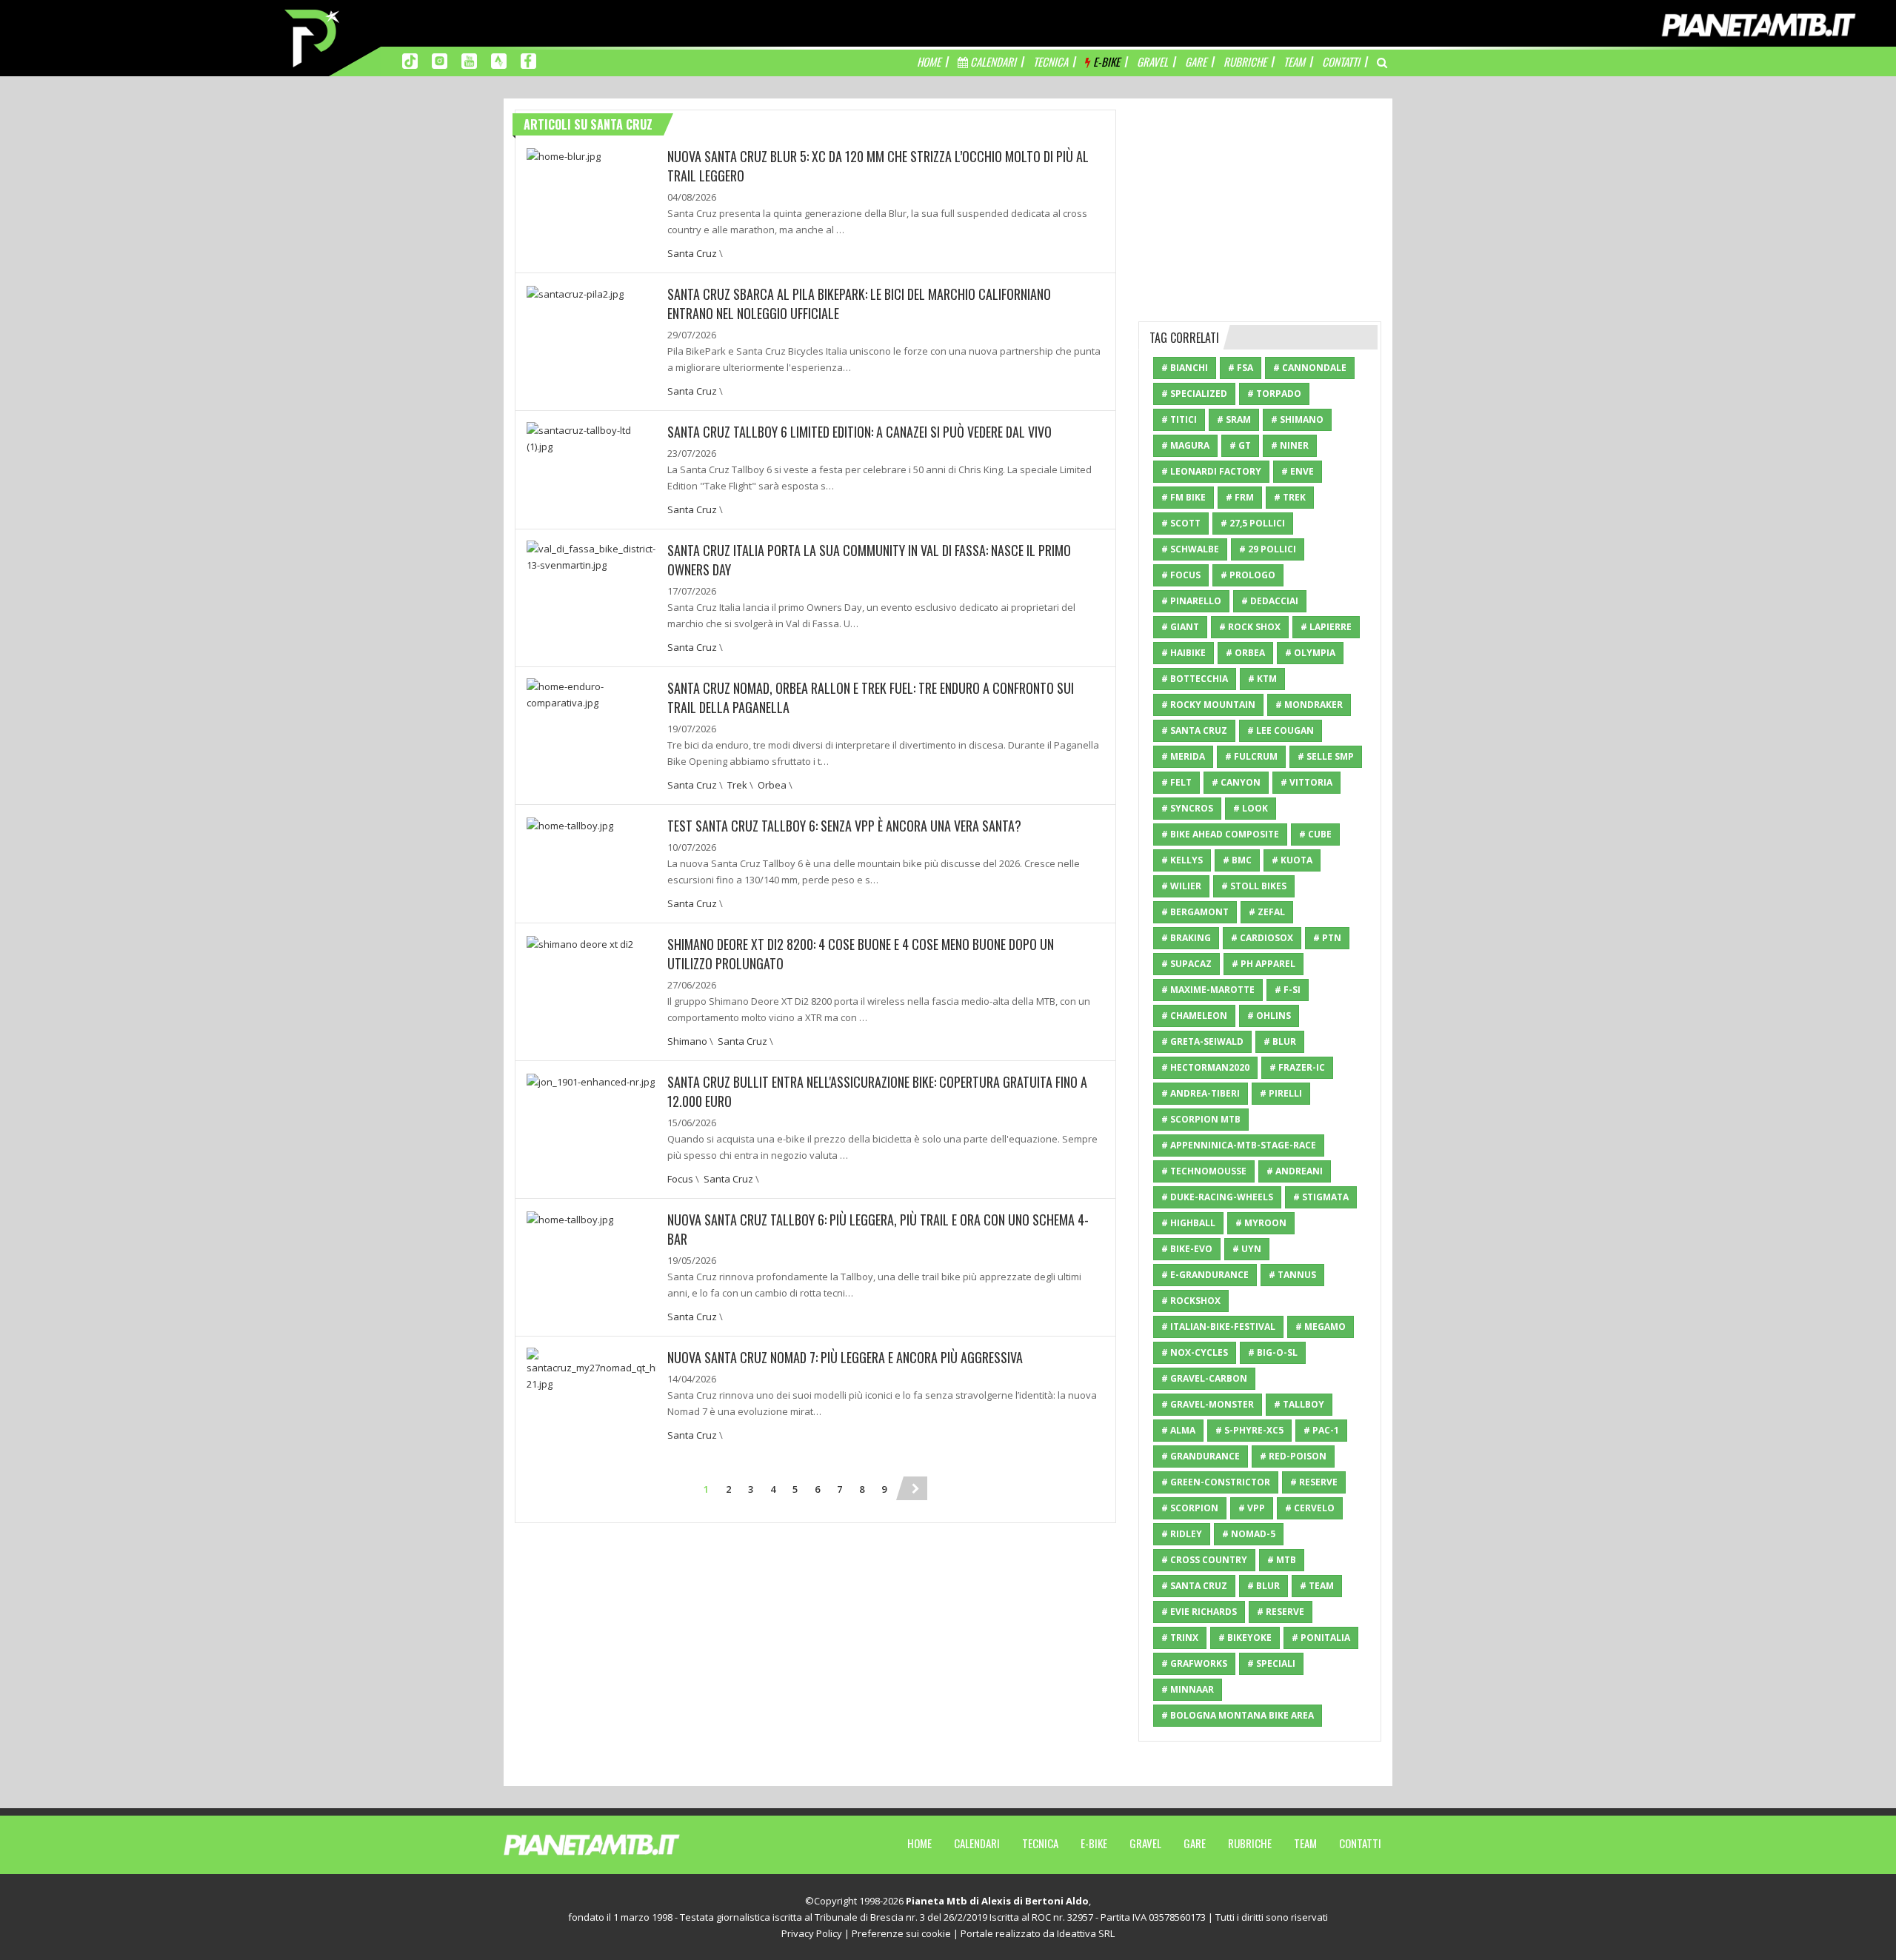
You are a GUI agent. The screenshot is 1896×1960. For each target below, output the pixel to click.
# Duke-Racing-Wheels (1217, 1197)
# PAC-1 (1321, 1430)
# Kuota (1292, 860)
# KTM (1262, 679)
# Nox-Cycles (1195, 1352)
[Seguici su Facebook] (528, 60)
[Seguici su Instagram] (440, 60)
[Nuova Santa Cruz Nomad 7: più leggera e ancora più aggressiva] (591, 1368)
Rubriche (1250, 1843)
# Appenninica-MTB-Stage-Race (1239, 1145)
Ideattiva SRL (1086, 1933)
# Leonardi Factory (1211, 471)
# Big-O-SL (1273, 1352)
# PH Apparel (1264, 964)
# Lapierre (1326, 627)
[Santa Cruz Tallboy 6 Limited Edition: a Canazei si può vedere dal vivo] (591, 437)
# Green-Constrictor (1216, 1482)
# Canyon (1236, 782)
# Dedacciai (1270, 601)
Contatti (1360, 1843)
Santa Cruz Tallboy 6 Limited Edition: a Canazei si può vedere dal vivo (859, 432)
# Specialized (1194, 394)
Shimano (687, 1041)
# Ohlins (1269, 1016)
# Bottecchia (1195, 679)
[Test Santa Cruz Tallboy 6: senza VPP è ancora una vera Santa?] (570, 824)
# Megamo (1321, 1327)
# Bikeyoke (1245, 1638)
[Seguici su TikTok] (410, 60)
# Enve (1298, 471)
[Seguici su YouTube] (469, 60)
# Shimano (1297, 419)
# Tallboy (1299, 1404)
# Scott (1181, 523)
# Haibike (1184, 653)
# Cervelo (1310, 1508)
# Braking (1186, 938)
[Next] (915, 1488)
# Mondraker (1309, 705)
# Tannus (1292, 1275)
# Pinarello (1191, 601)
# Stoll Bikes (1254, 886)
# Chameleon (1194, 1016)
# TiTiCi (1179, 419)
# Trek (1290, 497)
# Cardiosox (1262, 938)
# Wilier (1181, 886)
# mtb (1282, 1560)
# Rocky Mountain (1208, 705)
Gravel (1145, 1843)
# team (1317, 1586)
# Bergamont (1195, 912)
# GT (1240, 445)
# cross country (1204, 1560)
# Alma (1178, 1430)
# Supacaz (1186, 964)
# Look (1251, 808)
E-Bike (1094, 1843)
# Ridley (1182, 1534)
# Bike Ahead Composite (1220, 834)
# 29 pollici (1268, 549)
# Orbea (1245, 653)
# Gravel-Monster (1208, 1404)
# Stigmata (1321, 1197)
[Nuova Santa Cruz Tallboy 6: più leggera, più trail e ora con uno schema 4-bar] (570, 1218)
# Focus (1181, 575)
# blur (1264, 1586)
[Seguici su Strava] (499, 60)
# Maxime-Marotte (1208, 990)
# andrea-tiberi (1201, 1093)
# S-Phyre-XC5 (1249, 1430)
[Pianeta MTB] (619, 1844)
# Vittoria (1306, 782)
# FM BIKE (1184, 497)
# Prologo (1248, 575)
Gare (1195, 1843)
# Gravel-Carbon (1204, 1378)
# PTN (1327, 938)
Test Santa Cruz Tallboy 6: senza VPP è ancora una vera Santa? (844, 826)
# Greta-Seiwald (1202, 1041)
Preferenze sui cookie (901, 1933)
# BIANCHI (1185, 368)
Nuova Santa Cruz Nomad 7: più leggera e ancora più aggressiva (845, 1357)
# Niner (1290, 445)
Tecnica (1040, 1843)
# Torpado (1274, 394)
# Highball (1188, 1223)
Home (919, 1843)
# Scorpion (1190, 1508)
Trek (737, 785)
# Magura (1185, 445)
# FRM (1240, 497)
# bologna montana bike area (1238, 1715)
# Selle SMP (1326, 756)
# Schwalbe (1190, 549)
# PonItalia (1321, 1638)
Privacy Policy (812, 1933)
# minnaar (1188, 1689)
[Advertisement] (1260, 202)
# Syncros (1187, 808)
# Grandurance (1201, 1456)
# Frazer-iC (1297, 1067)
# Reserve (1314, 1482)
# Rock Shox (1250, 627)
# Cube (1315, 834)
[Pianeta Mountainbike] (313, 37)
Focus (680, 1179)
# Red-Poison (1293, 1456)
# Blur (1280, 1041)
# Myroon (1261, 1223)
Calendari (977, 1843)
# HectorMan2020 (1205, 1067)
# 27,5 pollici (1253, 523)
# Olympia (1310, 653)
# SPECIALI (1271, 1663)
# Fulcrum (1251, 756)
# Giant (1180, 627)
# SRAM (1234, 419)
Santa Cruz (692, 253)
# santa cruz (1194, 1586)
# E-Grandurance (1205, 1275)
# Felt (1176, 782)
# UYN (1247, 1249)
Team (1305, 1843)
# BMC (1237, 860)
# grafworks (1194, 1663)
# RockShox (1191, 1301)
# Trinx (1180, 1638)
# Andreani (1295, 1171)
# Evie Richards (1199, 1612)
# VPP (1252, 1508)
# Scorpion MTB (1201, 1119)
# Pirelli (1281, 1093)
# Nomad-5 (1249, 1534)
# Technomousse (1204, 1171)
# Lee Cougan (1281, 730)
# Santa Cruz (1194, 730)
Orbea (772, 785)
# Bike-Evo (1187, 1249)
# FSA (1241, 368)
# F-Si (1288, 990)
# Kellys (1182, 860)
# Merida (1183, 756)
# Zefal (1267, 912)
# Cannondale (1310, 368)
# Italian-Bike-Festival (1218, 1327)
